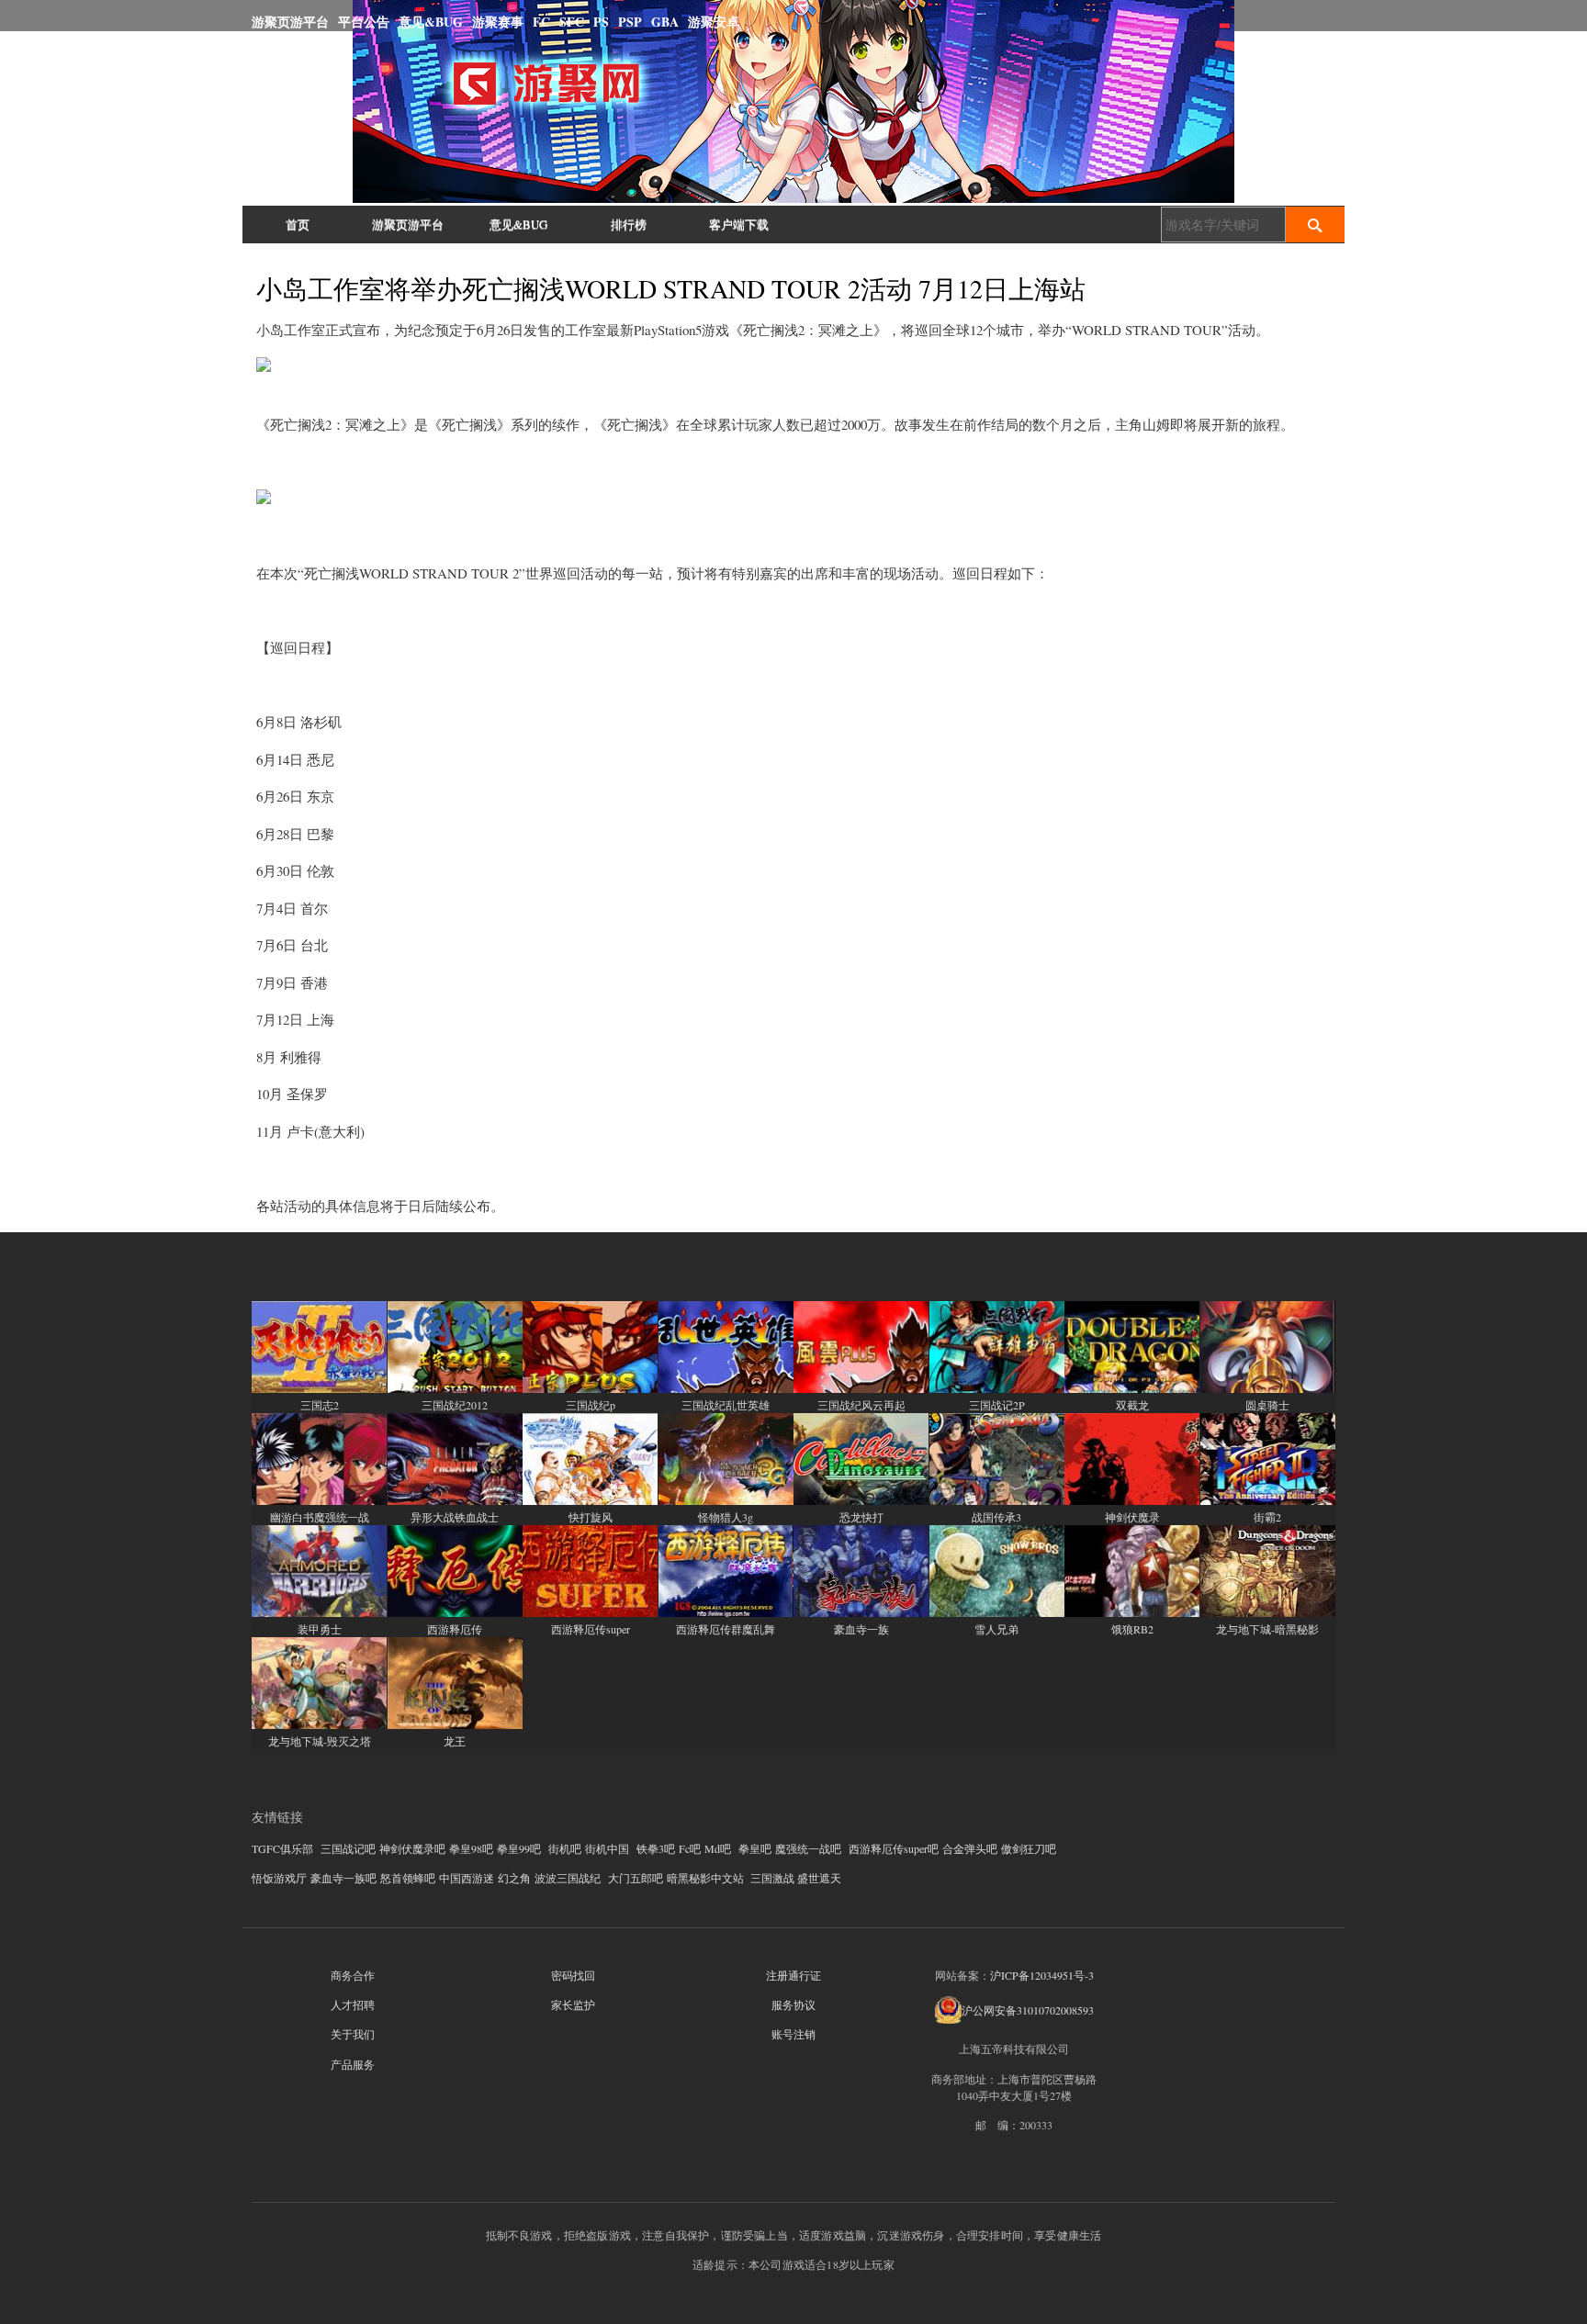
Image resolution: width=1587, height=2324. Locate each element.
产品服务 (353, 2064)
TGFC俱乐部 (282, 1848)
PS (601, 22)
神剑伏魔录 (1132, 1517)
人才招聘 (353, 2004)
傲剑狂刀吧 (1029, 1848)
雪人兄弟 (996, 1629)
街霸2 (1267, 1517)
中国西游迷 (467, 1878)
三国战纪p (591, 1405)
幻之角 (514, 1878)
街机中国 (607, 1848)
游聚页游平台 (290, 22)
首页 (298, 224)
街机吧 (565, 1848)
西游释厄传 (455, 1629)
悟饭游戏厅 (279, 1878)
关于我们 (353, 2034)
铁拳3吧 (656, 1848)
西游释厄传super (591, 1629)
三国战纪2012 (455, 1405)
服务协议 (793, 2004)
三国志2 (320, 1405)
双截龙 (1132, 1405)
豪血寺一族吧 (343, 1878)
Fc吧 (690, 1848)
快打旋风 (591, 1517)
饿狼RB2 (1132, 1629)
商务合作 (353, 1975)
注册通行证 (793, 1975)
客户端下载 (739, 224)
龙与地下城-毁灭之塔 (320, 1741)
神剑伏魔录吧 (412, 1848)
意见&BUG (431, 22)
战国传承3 (996, 1517)
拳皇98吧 (471, 1848)
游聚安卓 (714, 22)
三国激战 (772, 1878)
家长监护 (573, 2004)
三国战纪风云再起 (861, 1405)
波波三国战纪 (568, 1878)
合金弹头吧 (970, 1848)
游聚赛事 (498, 22)
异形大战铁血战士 (455, 1517)
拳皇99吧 (519, 1848)
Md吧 (718, 1848)
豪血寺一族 (861, 1629)
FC (541, 22)
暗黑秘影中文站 (705, 1878)
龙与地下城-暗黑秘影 (1267, 1629)
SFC (572, 22)
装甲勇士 (320, 1629)
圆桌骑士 (1267, 1405)
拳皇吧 (755, 1848)
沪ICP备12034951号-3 (1042, 1975)
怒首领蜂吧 (408, 1878)
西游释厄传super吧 (894, 1848)
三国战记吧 (348, 1848)
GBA (665, 22)
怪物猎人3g (726, 1517)
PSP (630, 22)
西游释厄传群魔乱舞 (726, 1629)
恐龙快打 (861, 1517)
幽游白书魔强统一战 (320, 1517)
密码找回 (573, 1975)
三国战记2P (997, 1405)
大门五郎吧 (636, 1878)
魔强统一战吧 (808, 1848)
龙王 (455, 1741)
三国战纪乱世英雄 (726, 1405)
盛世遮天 (819, 1878)
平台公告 (364, 22)
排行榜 (629, 224)
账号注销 (793, 2034)
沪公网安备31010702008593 (1028, 2010)
